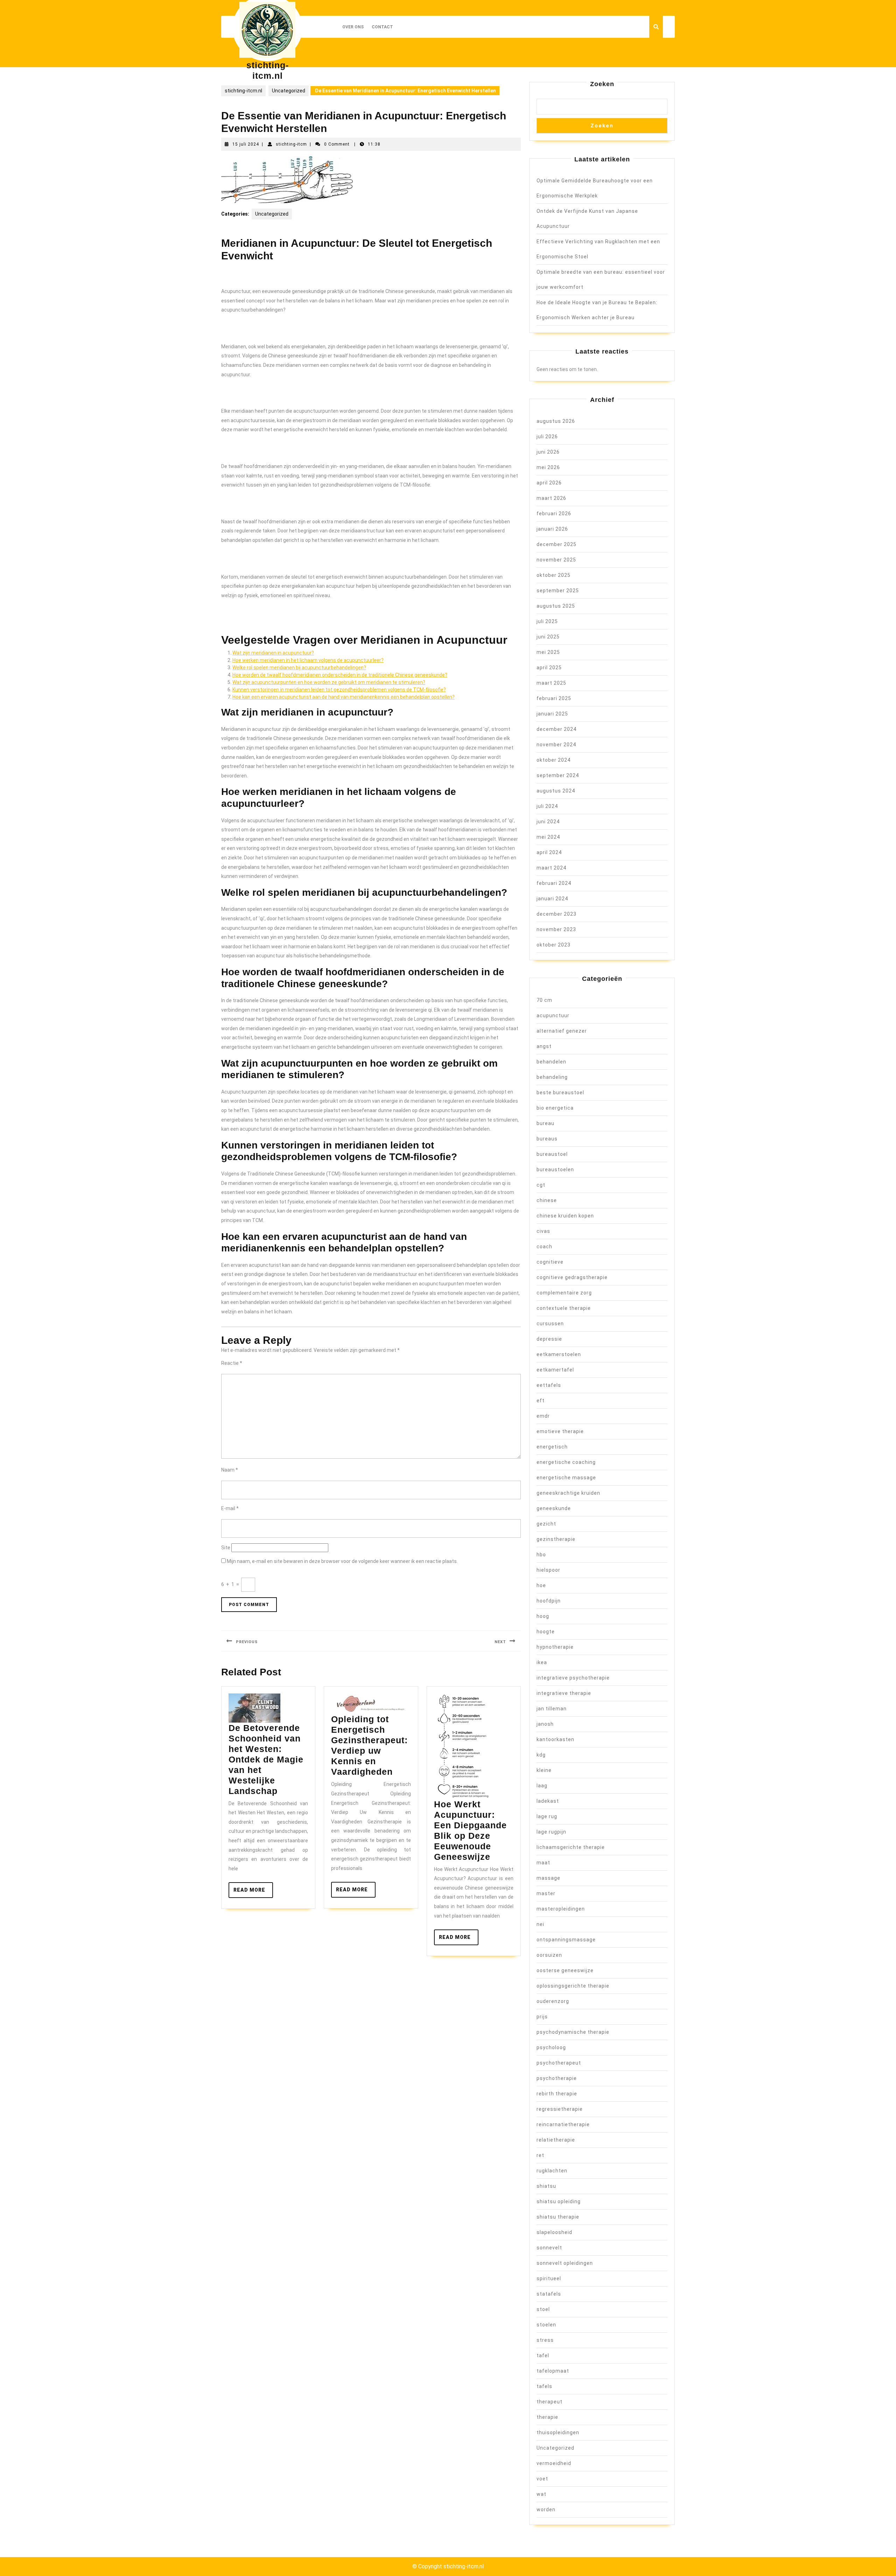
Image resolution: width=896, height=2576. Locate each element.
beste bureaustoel (560, 1092)
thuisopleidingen (558, 2432)
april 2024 (549, 852)
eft (541, 1401)
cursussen (550, 1324)
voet (542, 2479)
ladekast (548, 1801)
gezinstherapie (556, 1539)
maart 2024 (551, 868)
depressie (549, 1339)
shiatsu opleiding (559, 2201)
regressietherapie (560, 2109)
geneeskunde (554, 1508)
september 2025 (558, 591)
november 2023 (556, 929)
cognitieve (550, 1262)
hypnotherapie (555, 1647)
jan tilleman (552, 1709)
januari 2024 (552, 899)
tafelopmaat (553, 2371)
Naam (230, 1470)
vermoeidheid (554, 2463)
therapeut (549, 2402)
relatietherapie (556, 2140)
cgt (541, 1185)
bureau (545, 1123)
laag (542, 1786)
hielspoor (548, 1570)
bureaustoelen (555, 1170)
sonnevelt (549, 2248)
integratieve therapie (564, 1693)
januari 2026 (552, 529)
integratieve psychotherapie (573, 1678)
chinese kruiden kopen (565, 1216)
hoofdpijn (549, 1601)
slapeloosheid (554, 2232)
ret (540, 2155)
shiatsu (546, 2186)
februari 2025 (554, 698)
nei (540, 1924)
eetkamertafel (555, 1370)
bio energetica (555, 1108)
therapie (547, 2417)
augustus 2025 (556, 606)
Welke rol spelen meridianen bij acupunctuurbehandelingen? (299, 668)
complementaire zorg (564, 1293)
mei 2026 (548, 467)
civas (543, 1231)
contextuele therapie (564, 1308)
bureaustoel (552, 1154)
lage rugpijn (551, 1832)
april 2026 (549, 483)
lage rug (547, 1816)
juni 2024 (548, 822)
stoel (543, 2309)
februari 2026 (554, 514)
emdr (543, 1416)
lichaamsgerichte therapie (571, 1847)
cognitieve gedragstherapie (572, 1277)
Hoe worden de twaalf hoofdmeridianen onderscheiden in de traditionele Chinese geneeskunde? (340, 675)
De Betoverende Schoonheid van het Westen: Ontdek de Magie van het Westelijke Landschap (266, 1759)
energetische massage (566, 1478)
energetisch (552, 1447)
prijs (542, 2017)
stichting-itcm (291, 144)
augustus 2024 (556, 791)
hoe (541, 1585)
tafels (544, 2386)
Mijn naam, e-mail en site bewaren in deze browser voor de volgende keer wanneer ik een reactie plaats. (342, 1561)
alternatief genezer (562, 1031)
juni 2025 (548, 637)
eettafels (549, 1385)
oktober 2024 (554, 760)
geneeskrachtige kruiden (568, 1493)
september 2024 (558, 775)
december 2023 (556, 914)
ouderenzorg (553, 2001)
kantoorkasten (555, 1739)
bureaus (547, 1139)
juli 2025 (547, 621)
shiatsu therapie (558, 2217)
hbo (541, 1555)
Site (226, 1548)
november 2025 (556, 560)
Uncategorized (289, 91)
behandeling (552, 1077)
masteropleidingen (561, 1909)
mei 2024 (548, 837)
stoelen (546, 2325)
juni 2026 (548, 452)
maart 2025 (551, 683)
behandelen (551, 1062)
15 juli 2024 (246, 144)
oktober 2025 (554, 575)
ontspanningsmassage (566, 1940)
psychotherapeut (559, 2063)
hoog (543, 1616)
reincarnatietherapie (563, 2124)
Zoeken (602, 84)
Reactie (232, 1363)
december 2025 (556, 544)
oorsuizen (549, 1955)
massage (548, 1878)
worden (546, 2509)
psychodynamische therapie (573, 2032)
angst (544, 1046)
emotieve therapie (560, 1431)
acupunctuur (553, 1015)
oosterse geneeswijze (565, 1970)
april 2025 (549, 668)
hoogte (546, 1632)
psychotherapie (557, 2078)
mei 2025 (548, 652)
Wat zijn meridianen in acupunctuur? (273, 653)
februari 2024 (554, 883)
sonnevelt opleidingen (565, 2263)
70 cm (544, 1000)
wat (541, 2494)
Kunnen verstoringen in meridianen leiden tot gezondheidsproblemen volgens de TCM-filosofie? (339, 690)
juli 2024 (547, 806)
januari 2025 (552, 714)
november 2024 (556, 745)
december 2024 (556, 729)
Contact (382, 27)
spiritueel (549, 2278)
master (546, 1893)
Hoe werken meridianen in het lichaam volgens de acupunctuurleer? (308, 660)
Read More (253, 1892)
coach (544, 1247)
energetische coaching (566, 1462)
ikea (542, 1662)
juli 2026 (547, 437)
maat (543, 1863)
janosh (545, 1724)
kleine (544, 1770)
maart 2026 (551, 498)
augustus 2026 (556, 421)
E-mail (230, 1508)
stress (545, 2340)
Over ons (353, 27)
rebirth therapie (557, 2094)
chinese (547, 1200)
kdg (541, 1755)
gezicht (546, 1524)
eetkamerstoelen (559, 1354)
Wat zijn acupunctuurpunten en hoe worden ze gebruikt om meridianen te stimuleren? (329, 682)
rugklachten (552, 2171)
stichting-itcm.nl (243, 91)
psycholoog (551, 2047)
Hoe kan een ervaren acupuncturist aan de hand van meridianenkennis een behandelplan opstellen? (344, 697)
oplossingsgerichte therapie (573, 1986)
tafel (543, 2355)
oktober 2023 (554, 945)
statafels (549, 2294)
